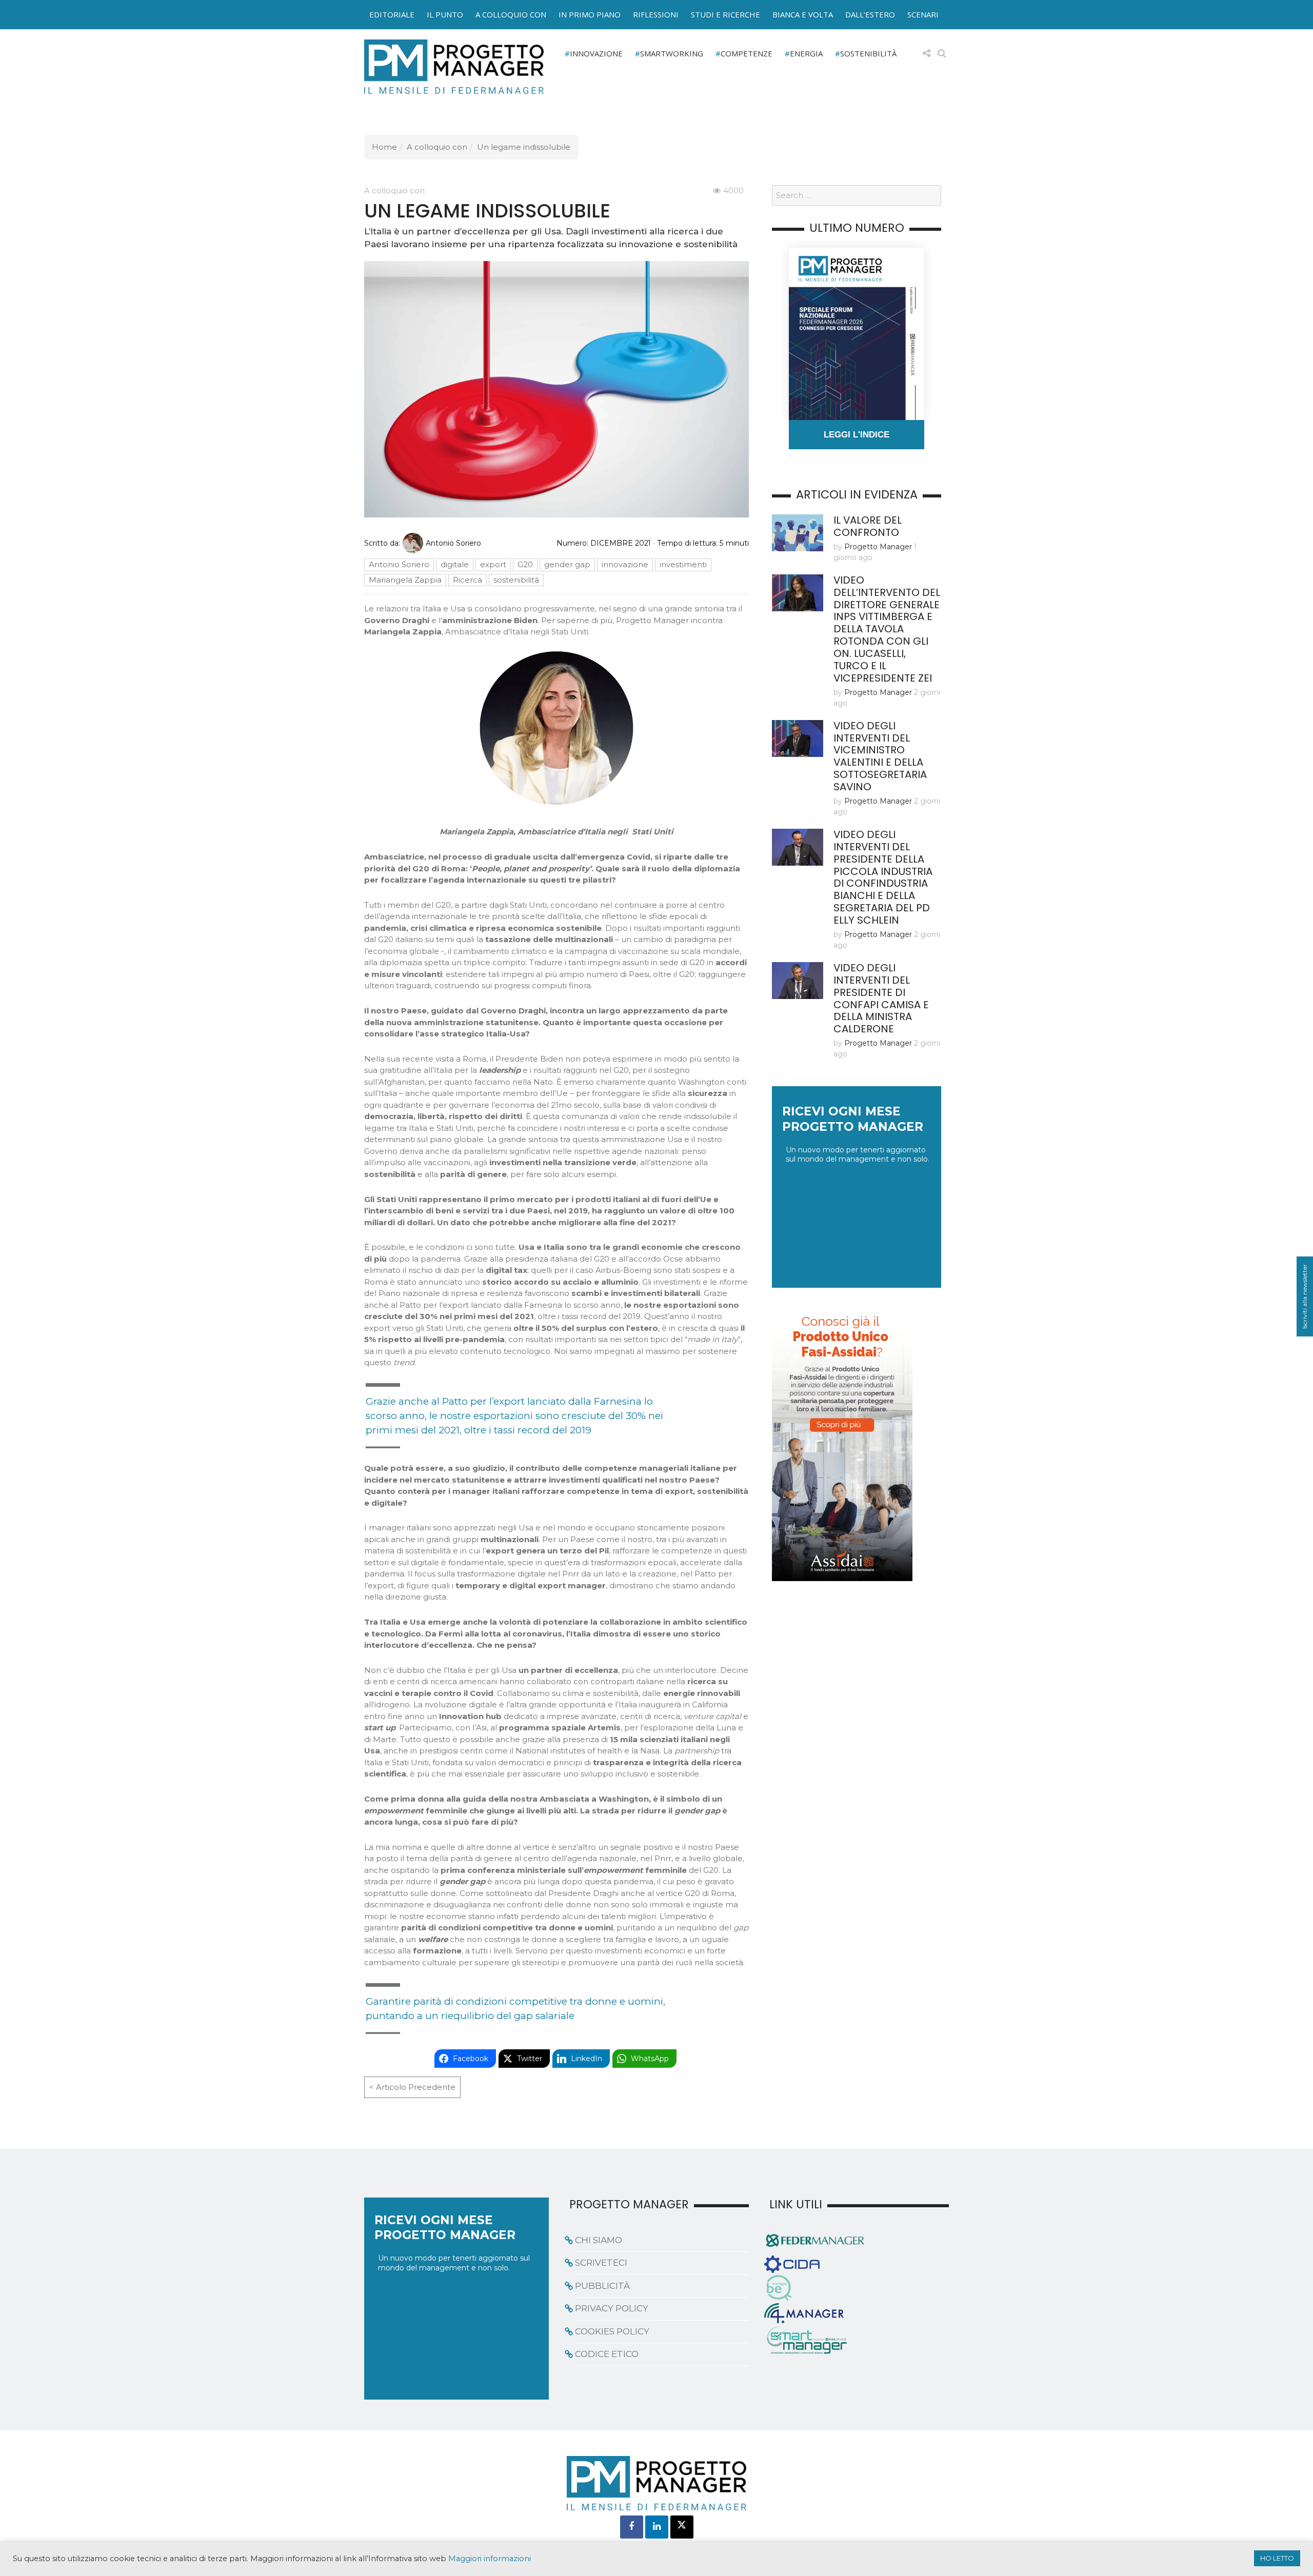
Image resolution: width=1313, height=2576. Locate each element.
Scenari (923, 14)
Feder (340, 25)
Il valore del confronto (868, 526)
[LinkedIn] (657, 2527)
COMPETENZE (747, 53)
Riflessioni (656, 14)
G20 (525, 564)
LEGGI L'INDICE (857, 435)
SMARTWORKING (672, 53)
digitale (455, 564)
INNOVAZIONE (596, 53)
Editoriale (392, 14)
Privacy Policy (612, 2308)
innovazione (625, 564)
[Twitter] (682, 2527)
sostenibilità (516, 580)
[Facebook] (632, 2527)
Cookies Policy (612, 2331)
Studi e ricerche (725, 14)
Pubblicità (602, 2286)
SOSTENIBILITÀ (868, 53)
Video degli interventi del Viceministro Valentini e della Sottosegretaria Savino (880, 756)
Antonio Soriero (453, 543)
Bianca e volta (803, 14)
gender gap (567, 564)
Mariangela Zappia (405, 580)
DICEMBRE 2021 (621, 543)
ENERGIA (806, 53)
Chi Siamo (599, 2240)
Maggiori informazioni (490, 2559)
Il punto (445, 14)
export (493, 564)
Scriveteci (601, 2263)
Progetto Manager (878, 547)
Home (384, 147)
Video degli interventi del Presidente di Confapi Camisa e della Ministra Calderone (881, 999)
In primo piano (590, 14)
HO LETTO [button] (1277, 2558)
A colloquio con (511, 14)
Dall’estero (870, 14)
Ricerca (467, 580)
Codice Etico (607, 2354)
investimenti (683, 564)
